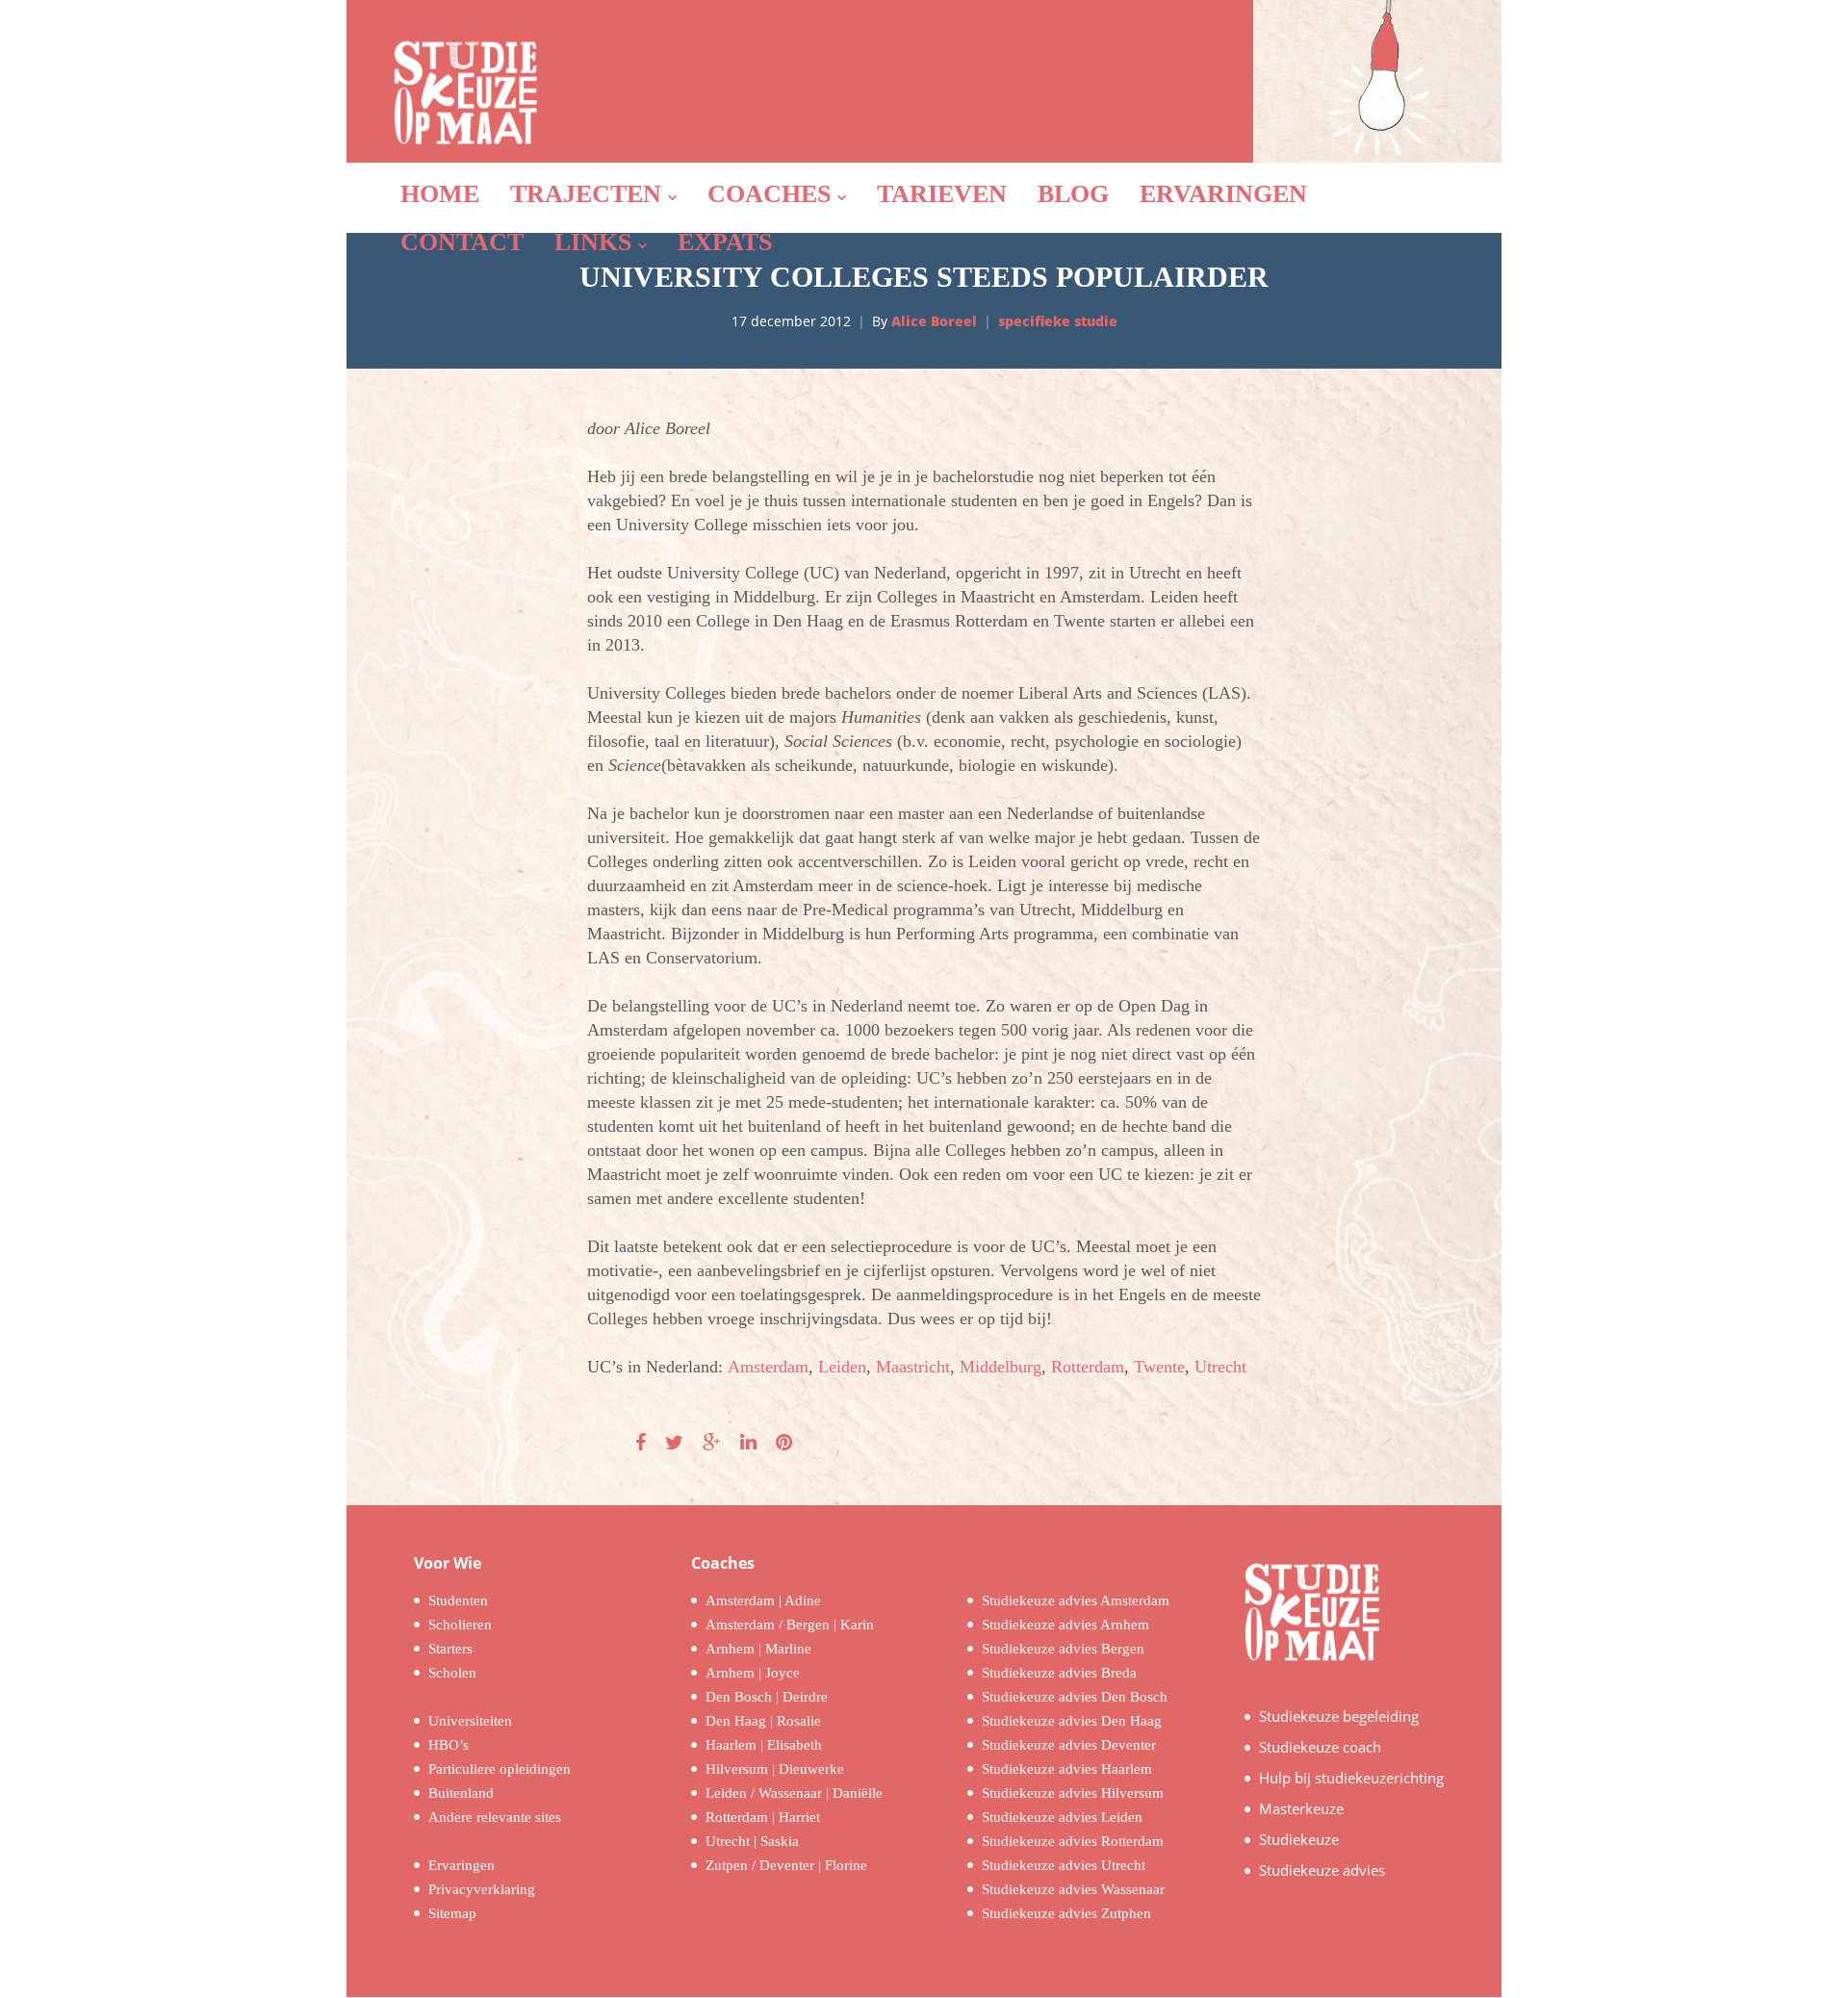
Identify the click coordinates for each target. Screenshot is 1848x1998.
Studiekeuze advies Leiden (1062, 1817)
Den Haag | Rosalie (763, 1721)
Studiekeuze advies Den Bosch (1075, 1697)
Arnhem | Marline (758, 1649)
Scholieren (460, 1625)
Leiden (842, 1367)
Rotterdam (1088, 1367)
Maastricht (913, 1367)
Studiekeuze (1299, 1839)
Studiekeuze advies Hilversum (1073, 1793)
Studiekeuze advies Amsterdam (1076, 1601)
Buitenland (461, 1793)
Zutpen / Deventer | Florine (786, 1865)
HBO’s (449, 1745)
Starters (450, 1649)
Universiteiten (470, 1721)
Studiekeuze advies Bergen (1063, 1649)
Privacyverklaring (482, 1889)
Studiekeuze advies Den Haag (1072, 1721)
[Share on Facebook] (641, 1443)
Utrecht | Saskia (752, 1841)
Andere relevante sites (495, 1817)
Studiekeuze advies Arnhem (1065, 1625)
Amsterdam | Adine (763, 1601)
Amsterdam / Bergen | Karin (790, 1625)
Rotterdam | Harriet (763, 1817)
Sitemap (452, 1913)
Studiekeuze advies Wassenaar (1073, 1889)
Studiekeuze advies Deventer (1069, 1745)
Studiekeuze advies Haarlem (1067, 1769)
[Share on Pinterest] (784, 1443)
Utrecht (1220, 1367)
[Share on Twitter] (674, 1443)
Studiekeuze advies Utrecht (1064, 1865)
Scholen (452, 1673)
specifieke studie (1058, 321)
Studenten (458, 1601)
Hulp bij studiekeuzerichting (1351, 1778)
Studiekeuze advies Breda (1059, 1673)
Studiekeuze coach (1320, 1747)
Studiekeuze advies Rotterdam (1073, 1841)
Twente (1159, 1367)
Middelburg (1001, 1367)
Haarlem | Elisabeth (764, 1745)
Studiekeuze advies (1322, 1870)
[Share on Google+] (712, 1443)
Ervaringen (462, 1865)
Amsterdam (768, 1367)
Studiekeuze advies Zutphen (1066, 1913)
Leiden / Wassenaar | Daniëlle (794, 1793)
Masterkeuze (1301, 1808)
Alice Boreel (934, 321)
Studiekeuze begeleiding (1339, 1716)
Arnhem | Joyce (753, 1673)
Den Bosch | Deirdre (767, 1697)
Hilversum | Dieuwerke (775, 1769)
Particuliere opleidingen (500, 1769)
